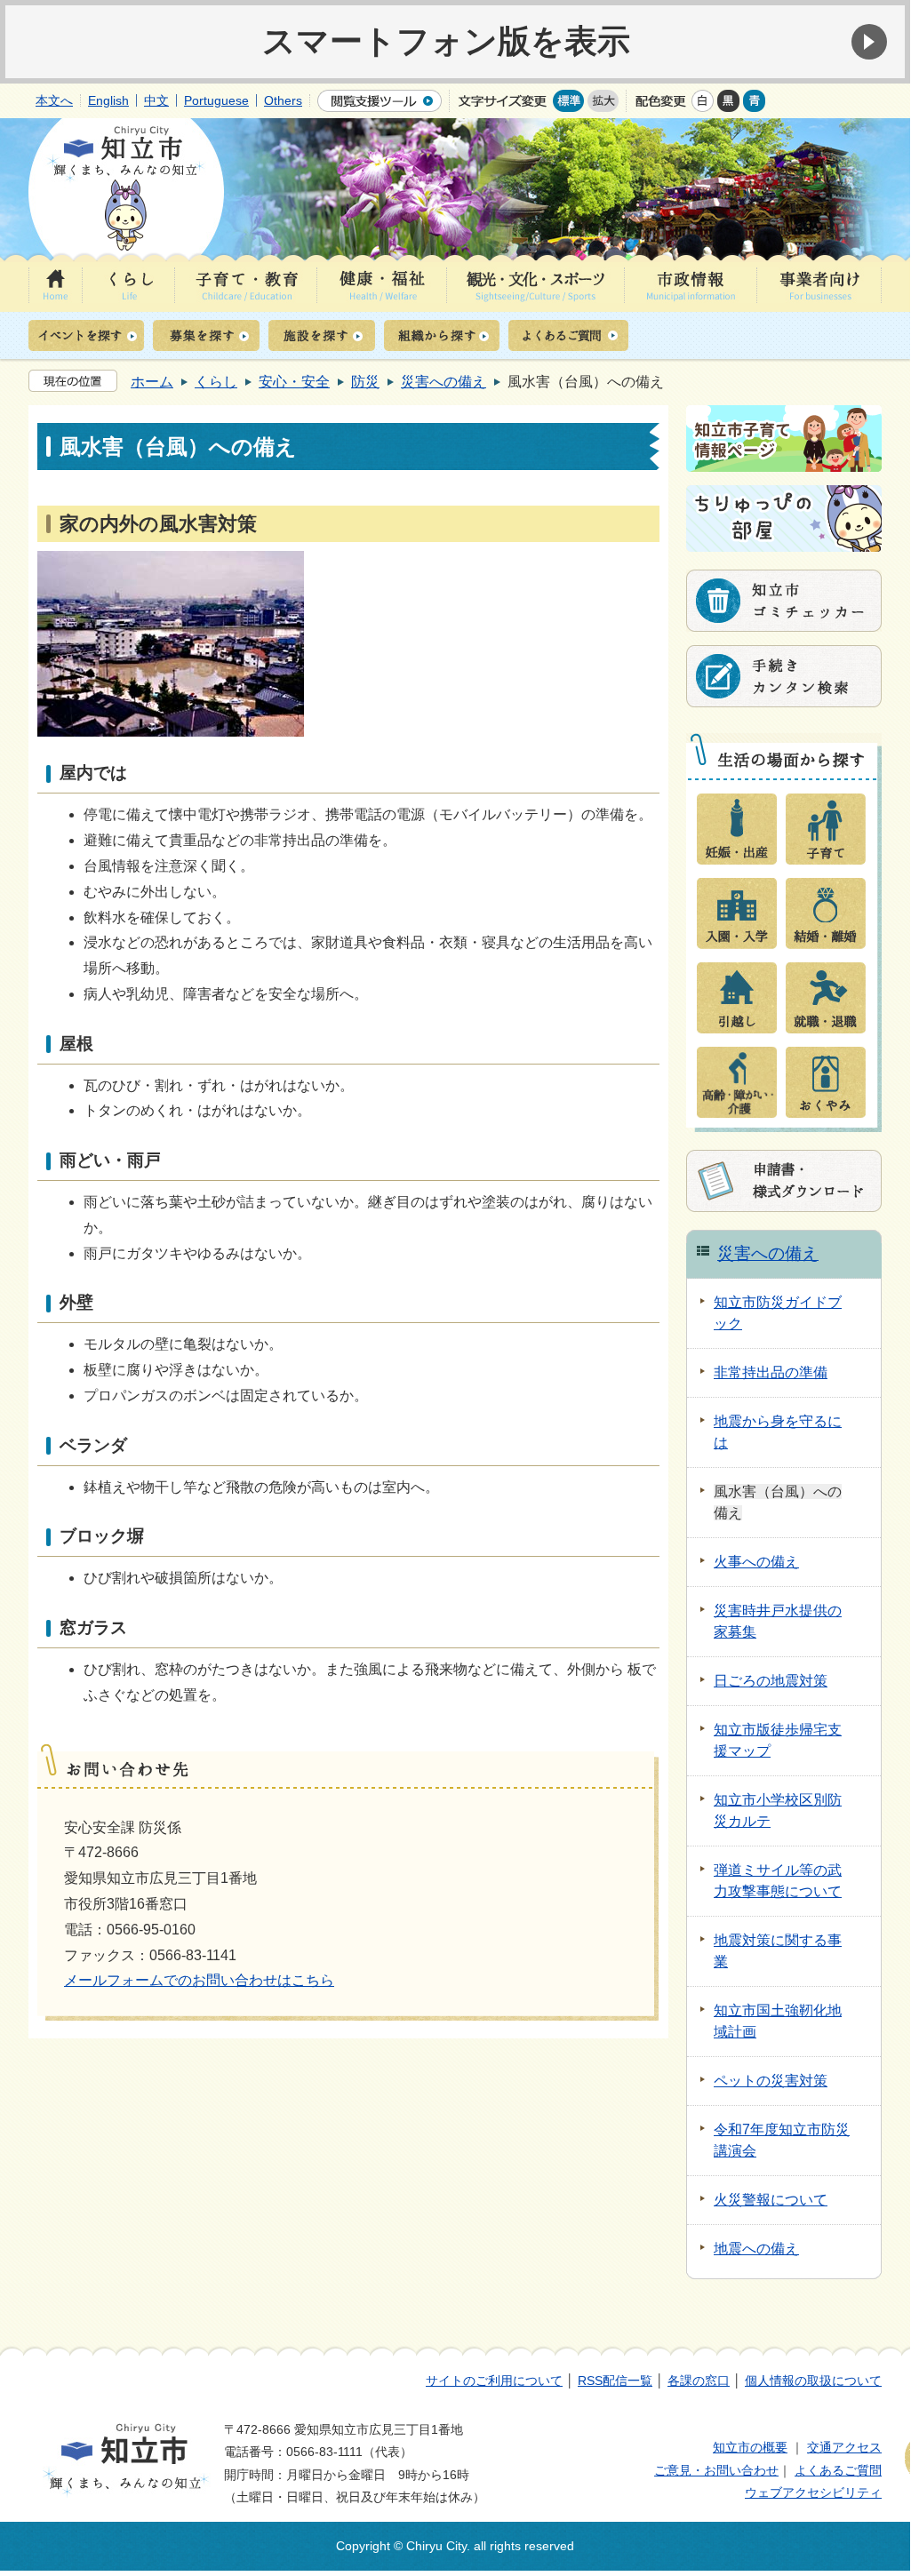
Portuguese (216, 100)
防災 (365, 382)
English (108, 100)
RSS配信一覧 (615, 2381)
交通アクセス (844, 2447)
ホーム (152, 382)
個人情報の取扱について (813, 2381)
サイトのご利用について (494, 2381)
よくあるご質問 (838, 2470)
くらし (216, 382)
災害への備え (444, 382)
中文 (156, 100)
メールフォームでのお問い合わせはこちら (199, 1980)
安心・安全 (294, 382)
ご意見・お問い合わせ (716, 2470)
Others (283, 100)
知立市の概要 (750, 2447)
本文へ (54, 100)
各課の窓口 (699, 2381)
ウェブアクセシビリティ (813, 2492)
